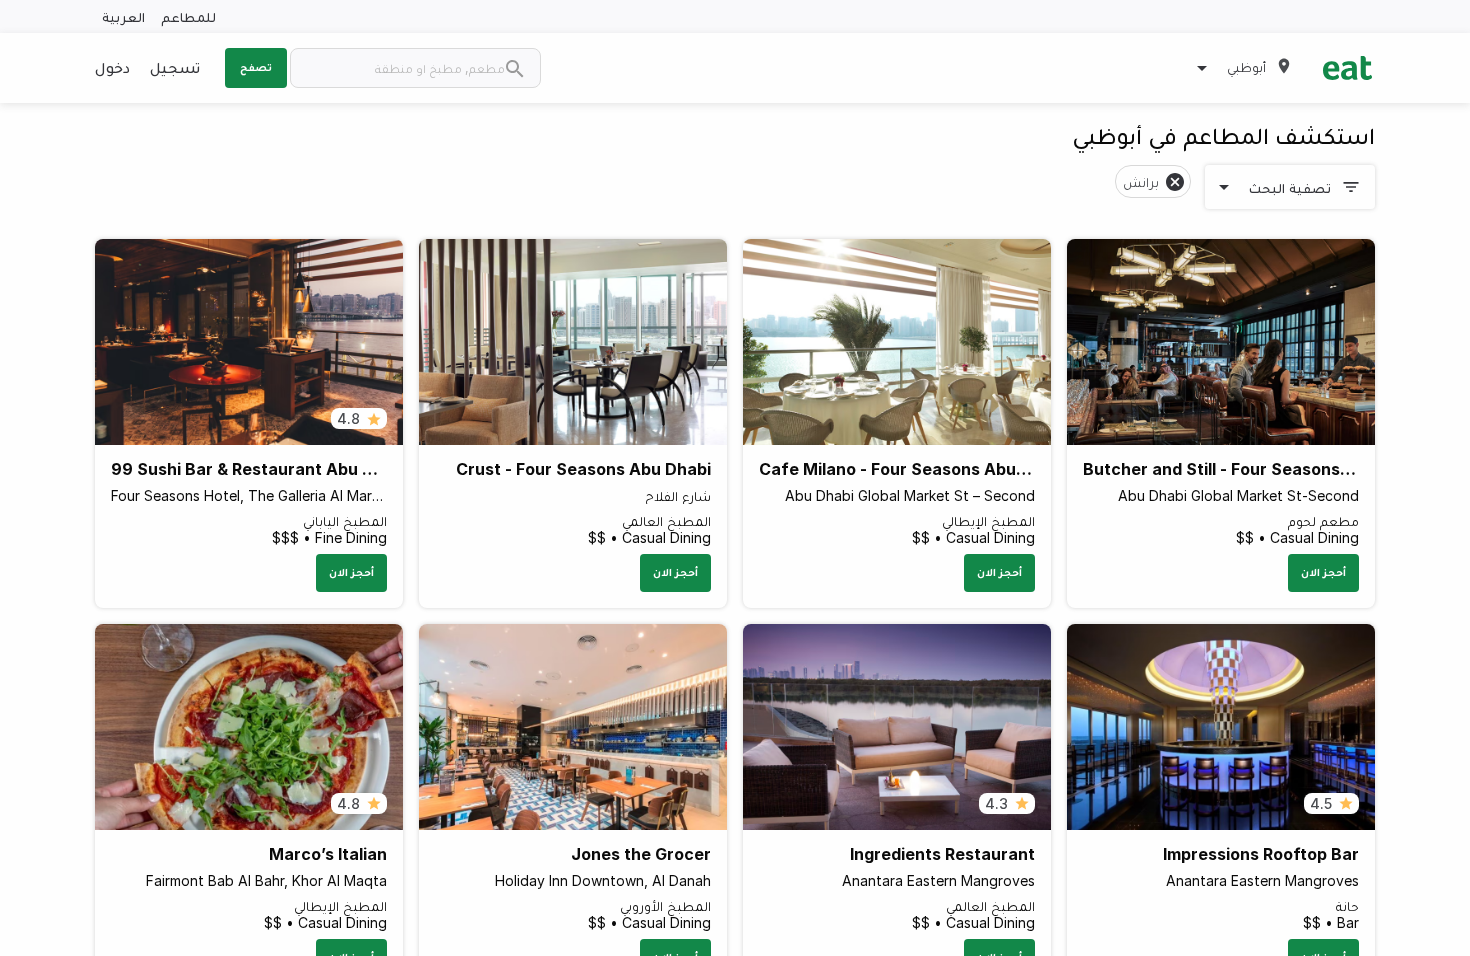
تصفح (256, 67)
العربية (123, 16)
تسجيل (175, 67)
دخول (112, 67)
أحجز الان (1323, 572)
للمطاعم (188, 16)
